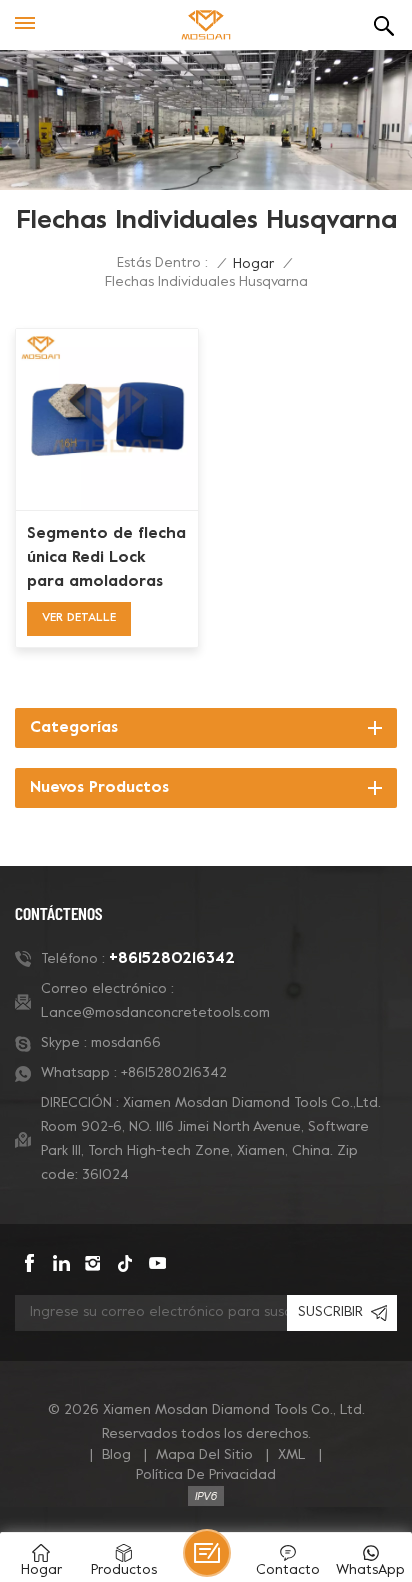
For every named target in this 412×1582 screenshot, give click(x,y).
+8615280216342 (172, 959)
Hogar (253, 264)
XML (292, 1455)
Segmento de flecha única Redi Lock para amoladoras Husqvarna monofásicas (106, 560)
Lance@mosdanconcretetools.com (155, 1013)
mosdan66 (126, 1043)
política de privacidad (206, 1475)
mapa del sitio (204, 1455)
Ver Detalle (79, 618)
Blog (116, 1455)
